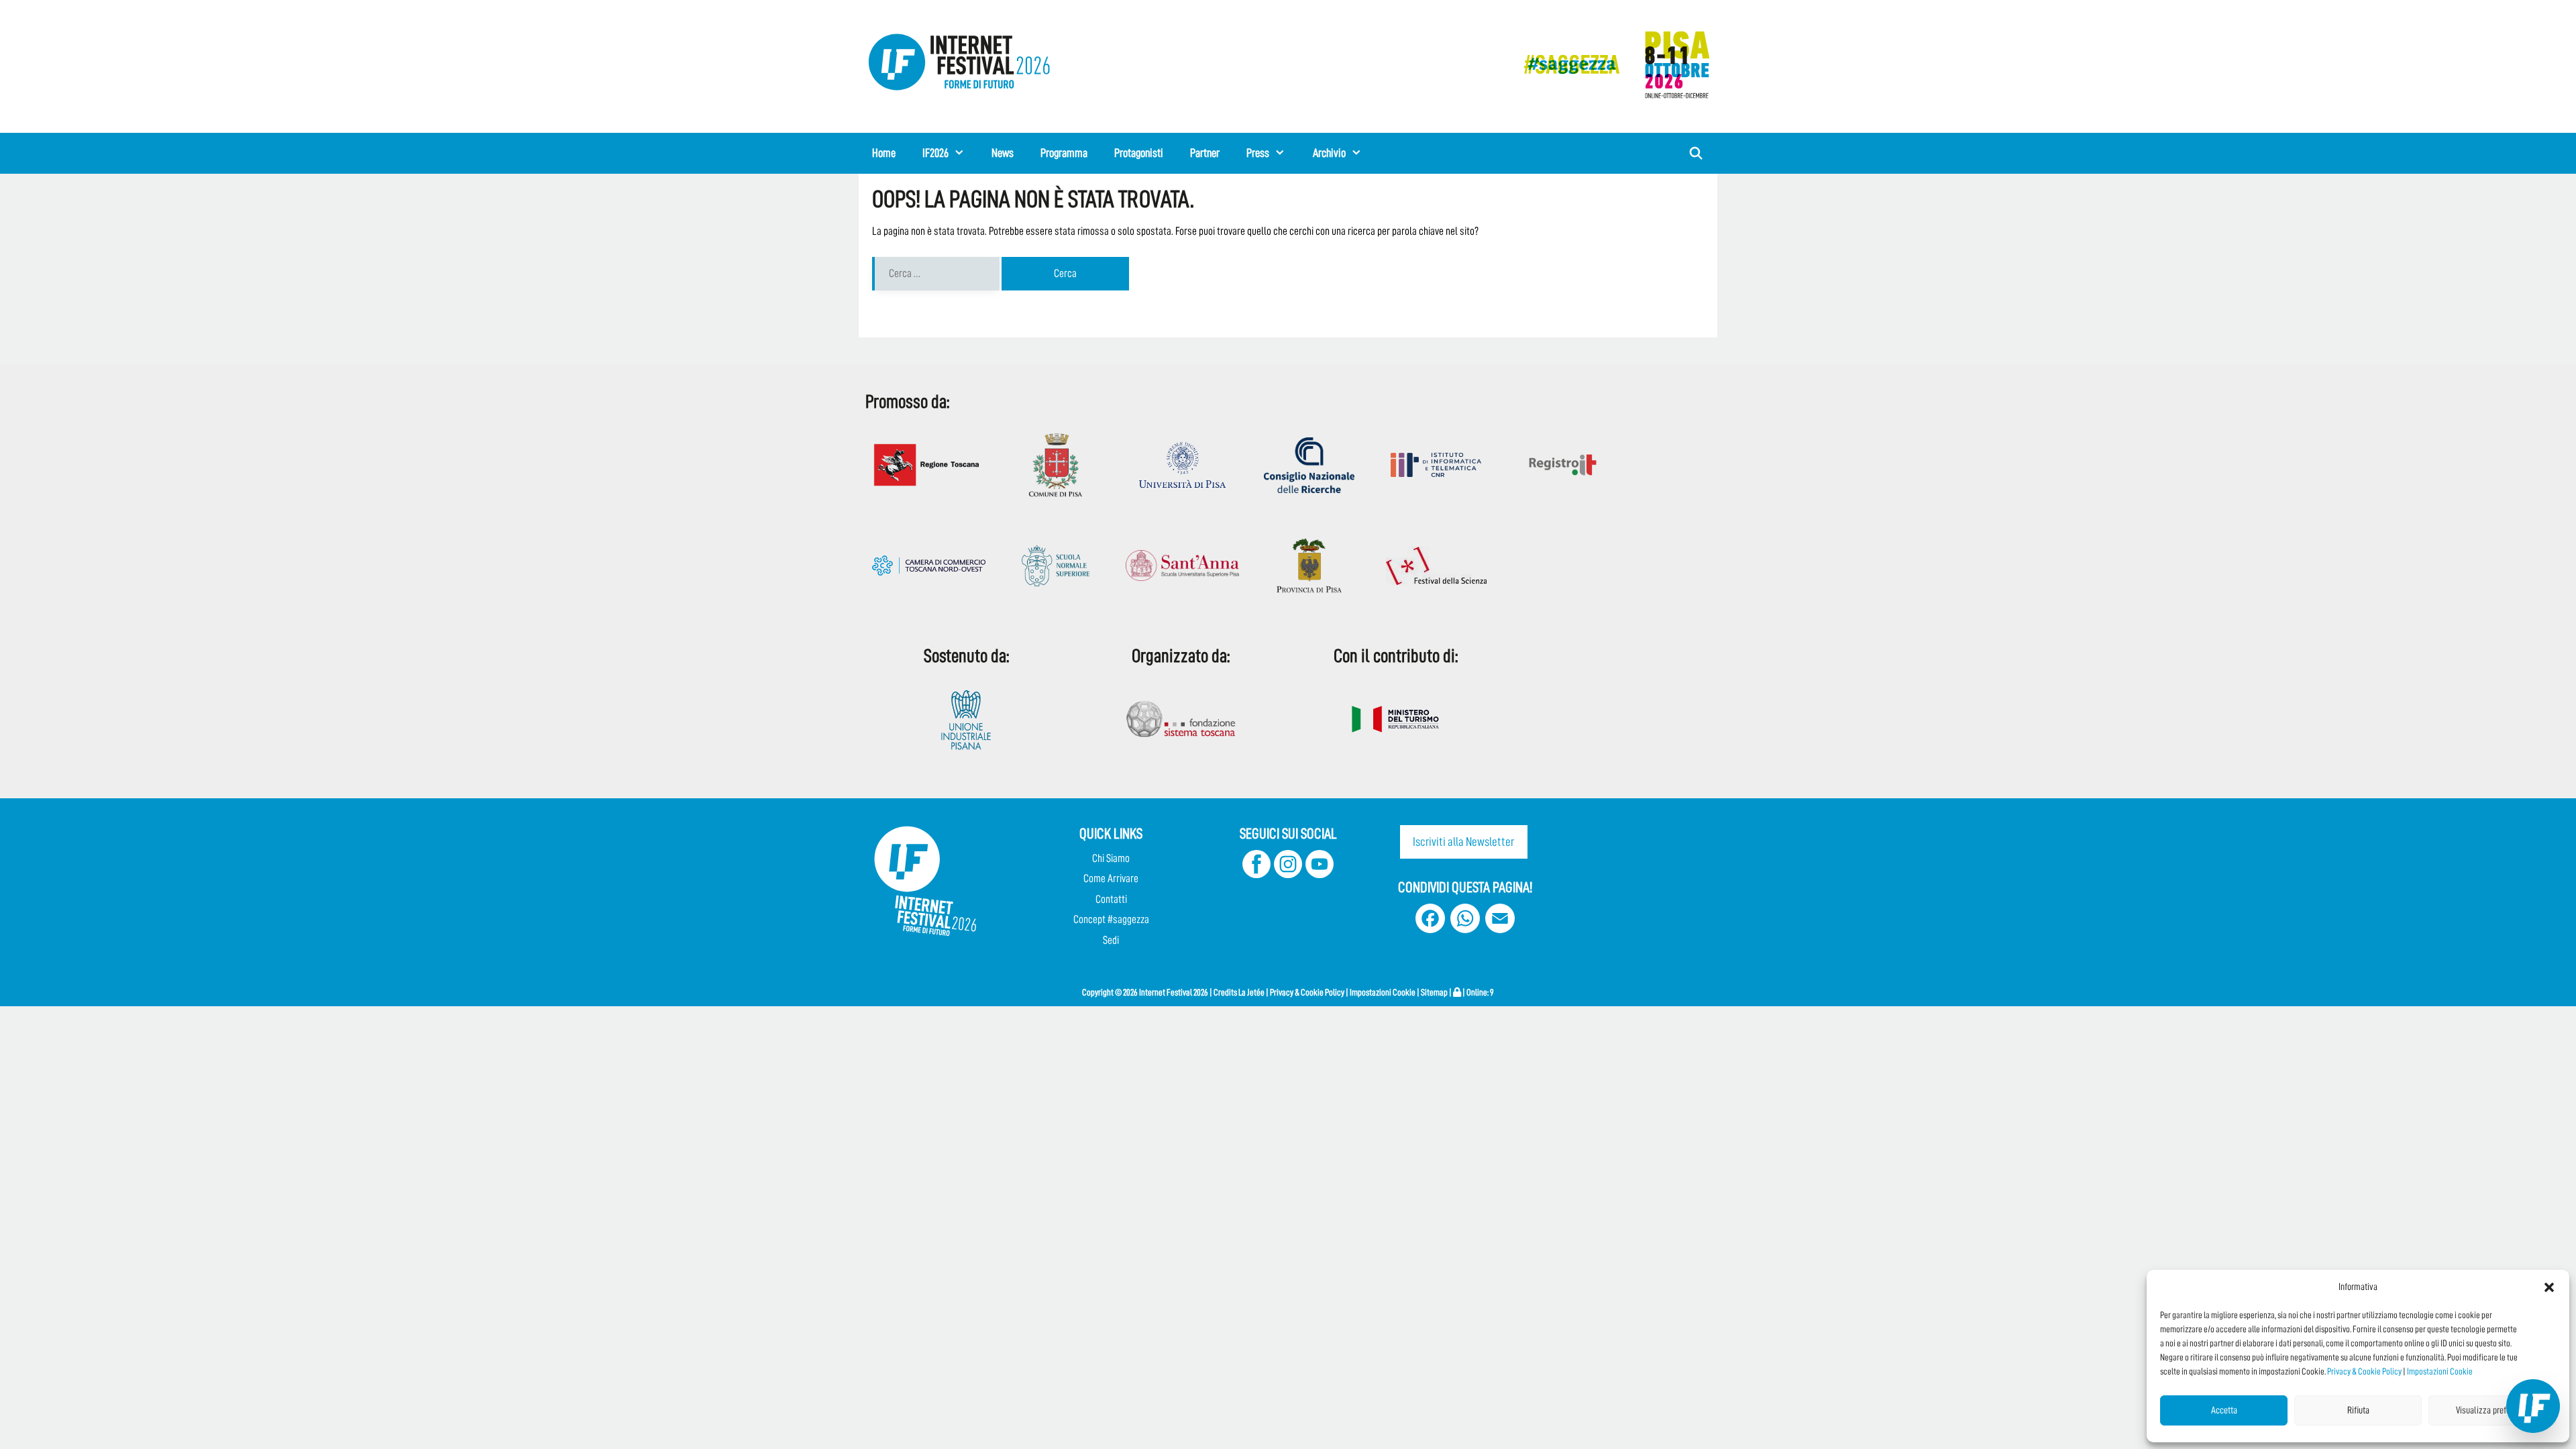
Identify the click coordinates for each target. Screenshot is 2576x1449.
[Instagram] (1288, 874)
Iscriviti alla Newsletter (1463, 842)
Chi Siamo (1111, 858)
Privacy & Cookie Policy (2364, 1371)
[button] (2549, 1287)
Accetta (2224, 1410)
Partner (1205, 153)
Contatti (1111, 899)
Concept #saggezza (1111, 919)
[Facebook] (1256, 874)
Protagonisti (1139, 153)
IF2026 (935, 153)
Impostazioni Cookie (2440, 1371)
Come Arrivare (1111, 878)
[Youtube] (1320, 874)
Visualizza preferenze (2492, 1410)
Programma (1064, 153)
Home (884, 153)
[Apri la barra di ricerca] (1696, 153)
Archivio (1329, 153)
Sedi (1111, 940)
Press (1258, 153)
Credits (1225, 992)
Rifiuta (2358, 1410)
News (1003, 153)
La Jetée (1251, 992)
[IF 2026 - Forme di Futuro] (1610, 64)
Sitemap (1434, 992)
